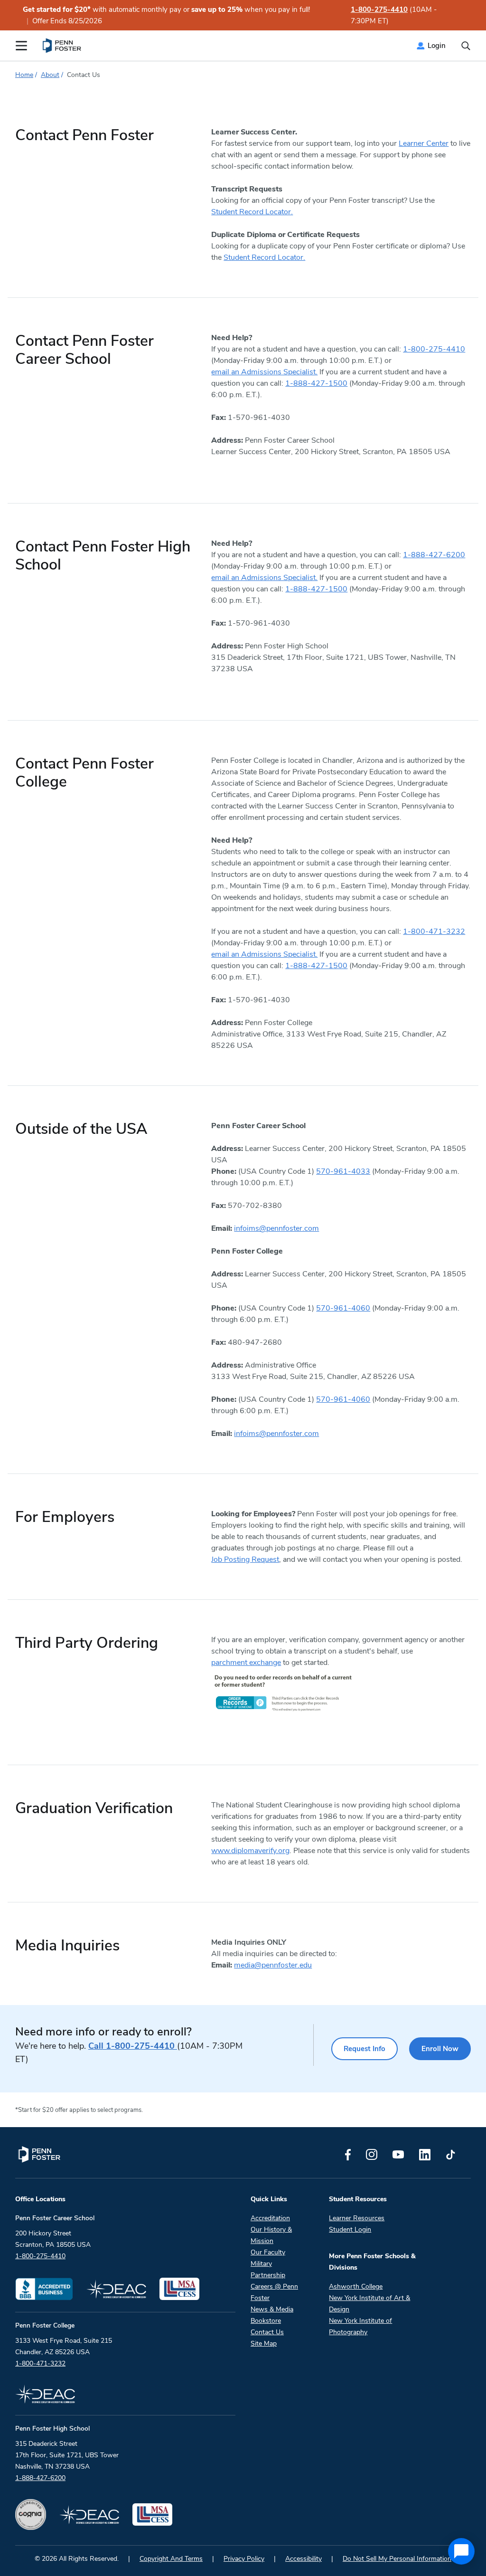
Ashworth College (356, 2286)
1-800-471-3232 (434, 932)
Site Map (264, 2343)
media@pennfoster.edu (273, 1965)
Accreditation (270, 2218)
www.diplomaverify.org (250, 1851)
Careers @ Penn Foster (274, 2292)
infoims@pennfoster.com (276, 1228)
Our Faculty (268, 2252)
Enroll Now (440, 2049)
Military (261, 2264)
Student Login (350, 2229)
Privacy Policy (244, 2559)
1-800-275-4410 (379, 10)
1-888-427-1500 (316, 383)
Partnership (268, 2275)
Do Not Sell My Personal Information (397, 2559)
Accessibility (304, 2559)
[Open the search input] (466, 46)
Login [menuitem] (437, 46)
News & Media (272, 2309)
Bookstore (266, 2321)
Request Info (364, 2049)
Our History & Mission (271, 2235)
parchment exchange (246, 1663)
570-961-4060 (343, 1308)
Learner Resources (357, 2218)
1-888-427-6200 (434, 555)
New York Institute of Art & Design (369, 2304)
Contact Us (267, 2332)
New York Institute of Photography (360, 2326)
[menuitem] (62, 46)
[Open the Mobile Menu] (21, 46)
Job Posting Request (245, 1559)
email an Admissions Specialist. (264, 372)
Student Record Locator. (252, 212)
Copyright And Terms (171, 2559)
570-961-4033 (343, 1171)
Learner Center (424, 143)
